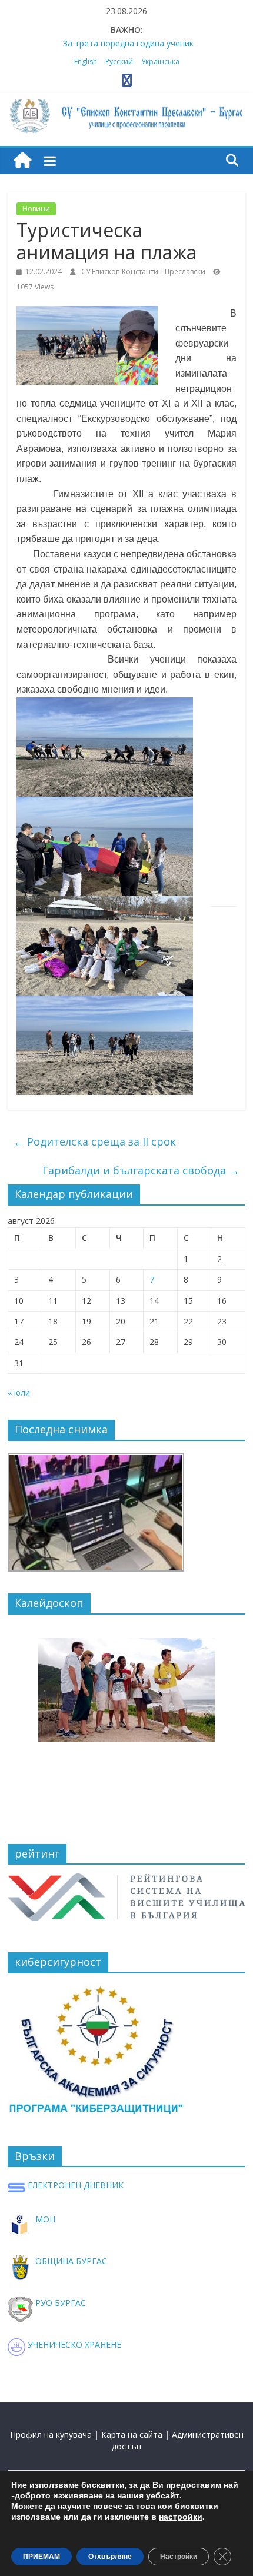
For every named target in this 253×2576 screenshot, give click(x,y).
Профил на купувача (51, 2434)
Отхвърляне (110, 2557)
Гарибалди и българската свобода (141, 1170)
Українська (160, 61)
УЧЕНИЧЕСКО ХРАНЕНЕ (73, 2344)
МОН (44, 2219)
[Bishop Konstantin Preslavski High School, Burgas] (22, 161)
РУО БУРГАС (59, 2303)
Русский (119, 61)
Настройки (179, 2557)
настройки (181, 2517)
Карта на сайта (132, 2434)
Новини (36, 209)
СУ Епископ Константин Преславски (144, 272)
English (86, 61)
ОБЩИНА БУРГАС (70, 2261)
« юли (19, 1392)
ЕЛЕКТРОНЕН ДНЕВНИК (74, 2185)
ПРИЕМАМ (41, 2557)
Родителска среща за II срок (95, 1141)
